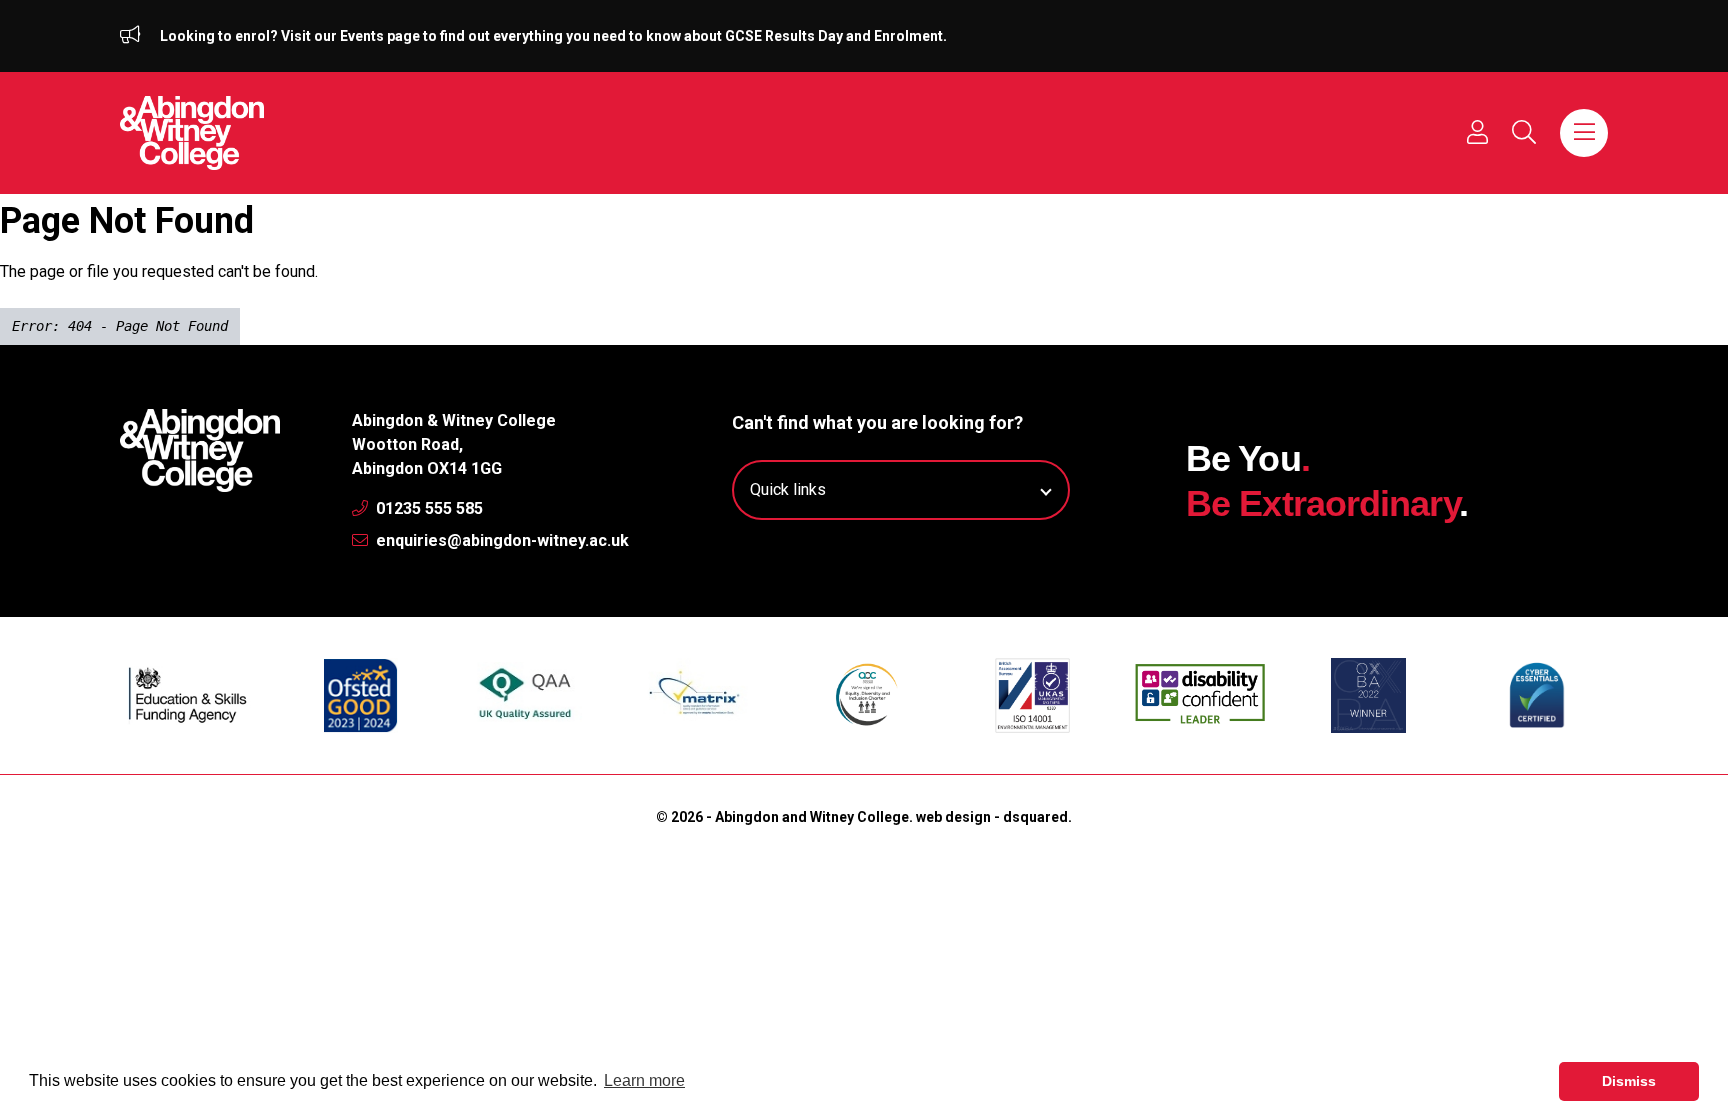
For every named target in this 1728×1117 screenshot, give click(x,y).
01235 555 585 (427, 508)
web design (953, 817)
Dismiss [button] (1629, 1081)
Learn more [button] (644, 1080)
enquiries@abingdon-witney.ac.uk (500, 540)
